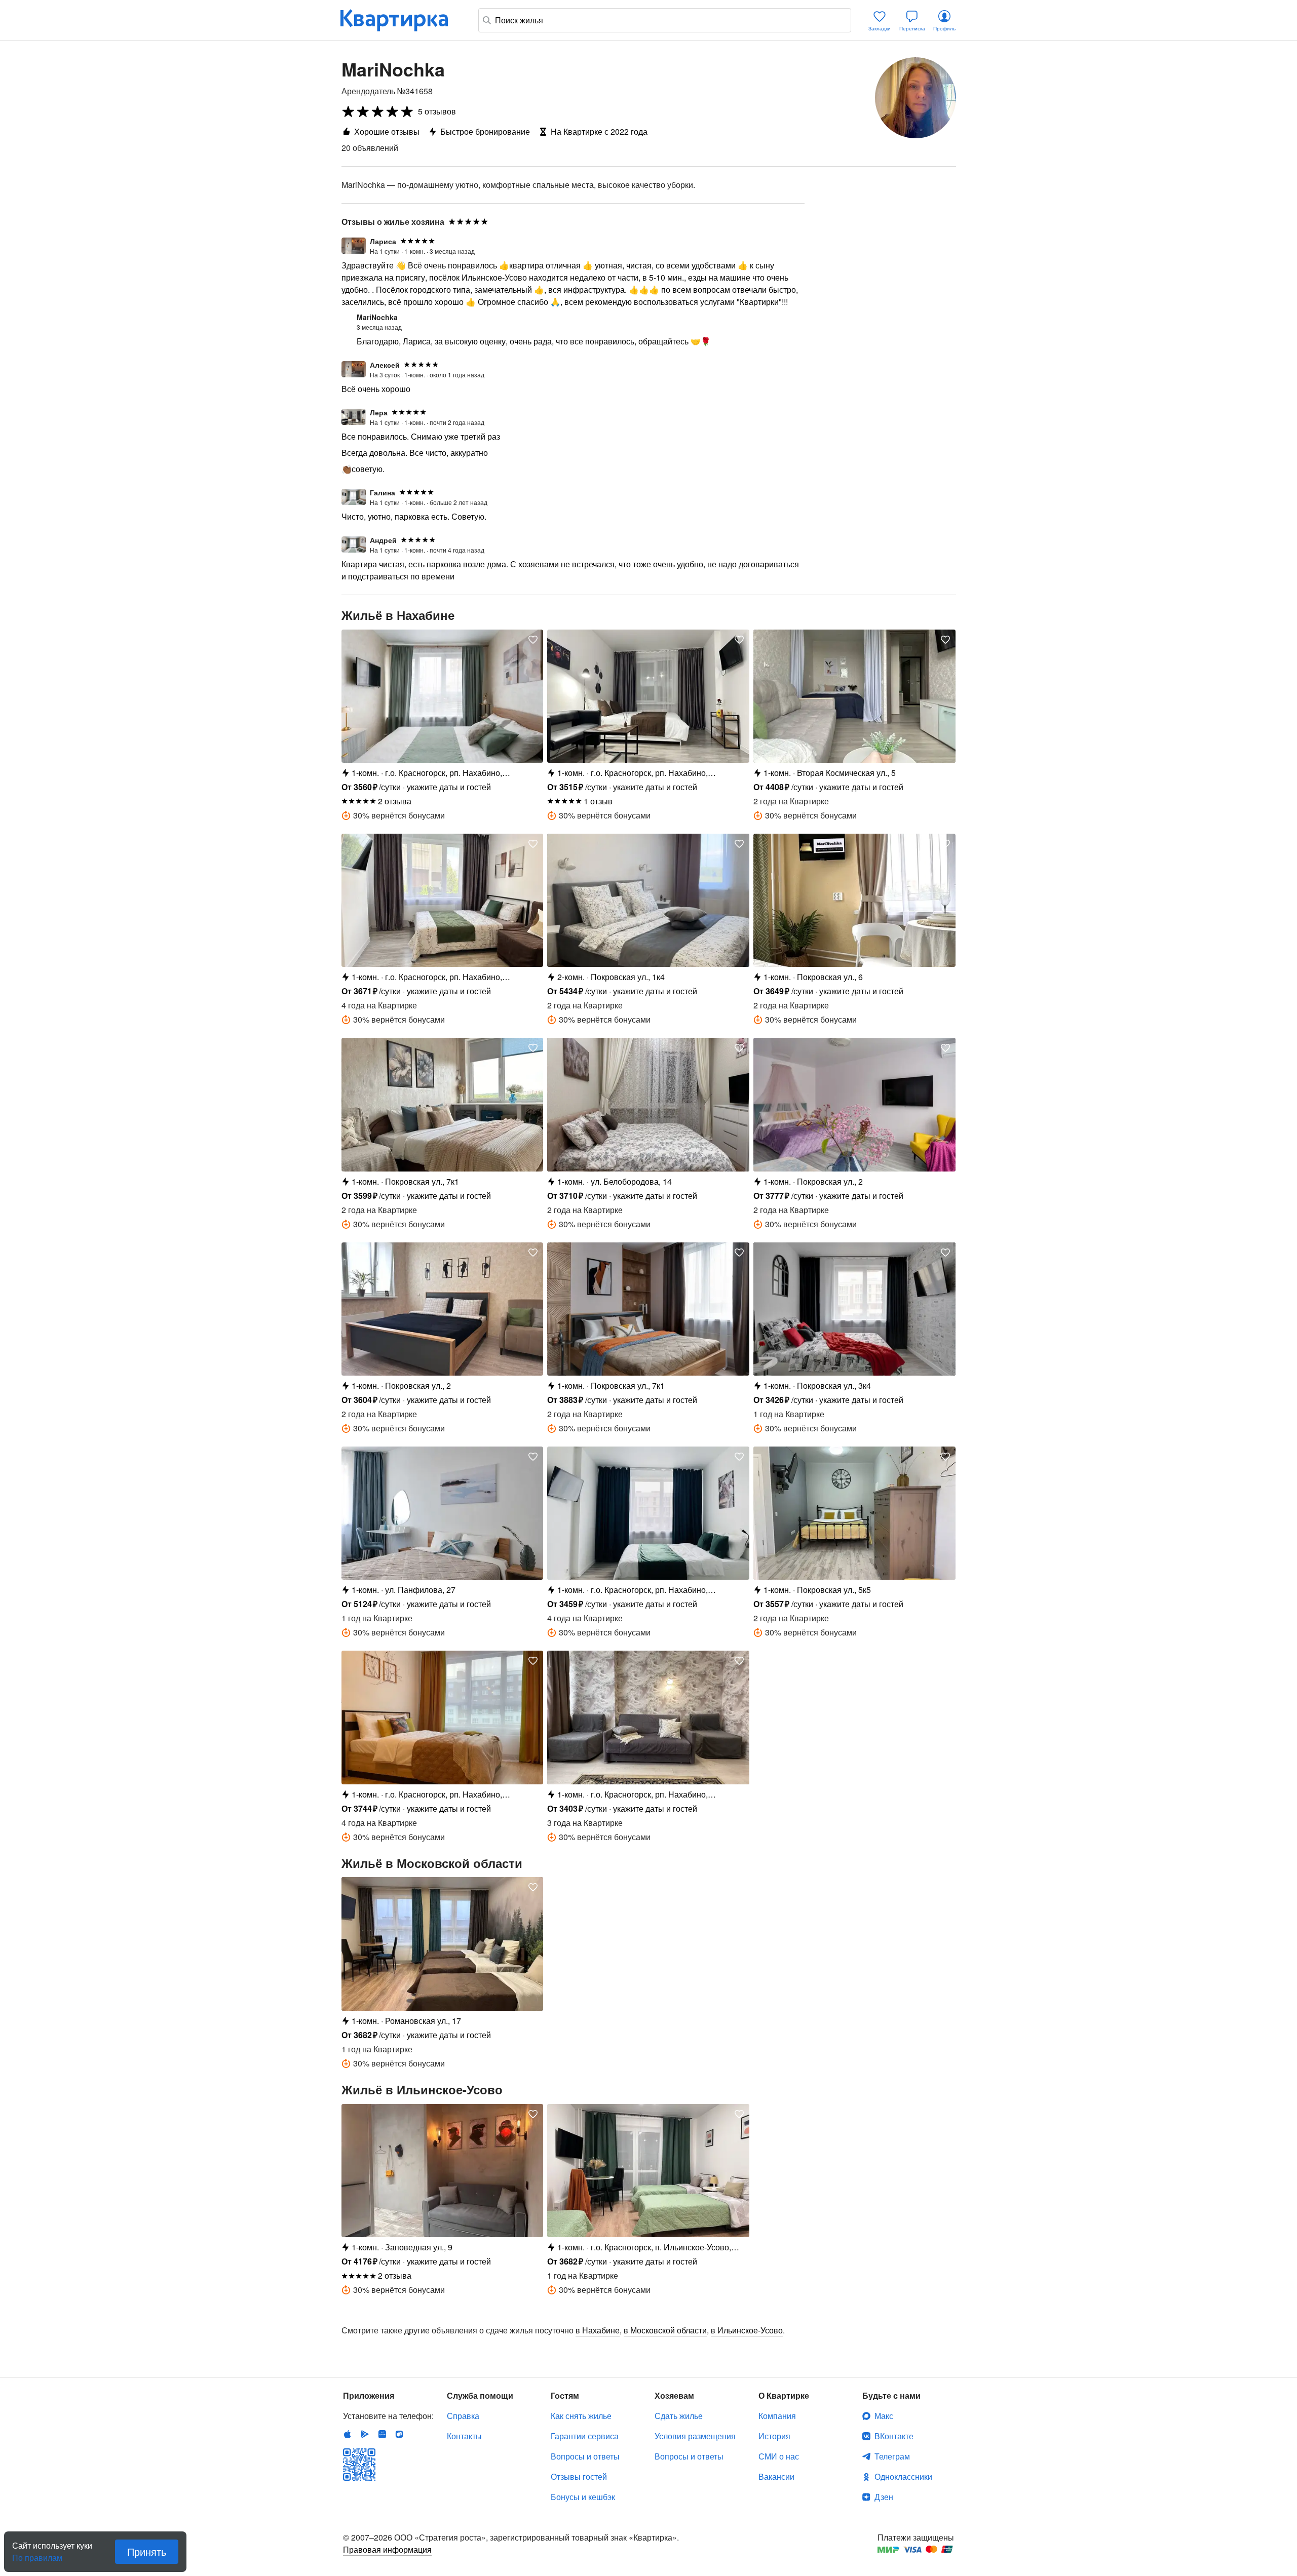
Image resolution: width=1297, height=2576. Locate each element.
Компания (777, 2416)
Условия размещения (695, 2436)
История (774, 2436)
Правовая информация (387, 2549)
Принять (147, 2551)
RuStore (399, 2434)
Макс (884, 2416)
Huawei (382, 2434)
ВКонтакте (894, 2436)
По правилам (37, 2554)
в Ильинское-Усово (747, 2330)
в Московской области (665, 2330)
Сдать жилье (679, 2416)
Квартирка (401, 20)
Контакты (464, 2436)
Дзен (884, 2497)
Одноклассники (903, 2476)
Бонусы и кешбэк (583, 2497)
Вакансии (776, 2476)
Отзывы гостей (579, 2476)
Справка (463, 2416)
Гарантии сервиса (585, 2436)
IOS (348, 2434)
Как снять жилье (581, 2416)
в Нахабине (598, 2330)
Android (365, 2434)
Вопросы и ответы (585, 2456)
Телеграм (892, 2456)
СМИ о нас (779, 2456)
